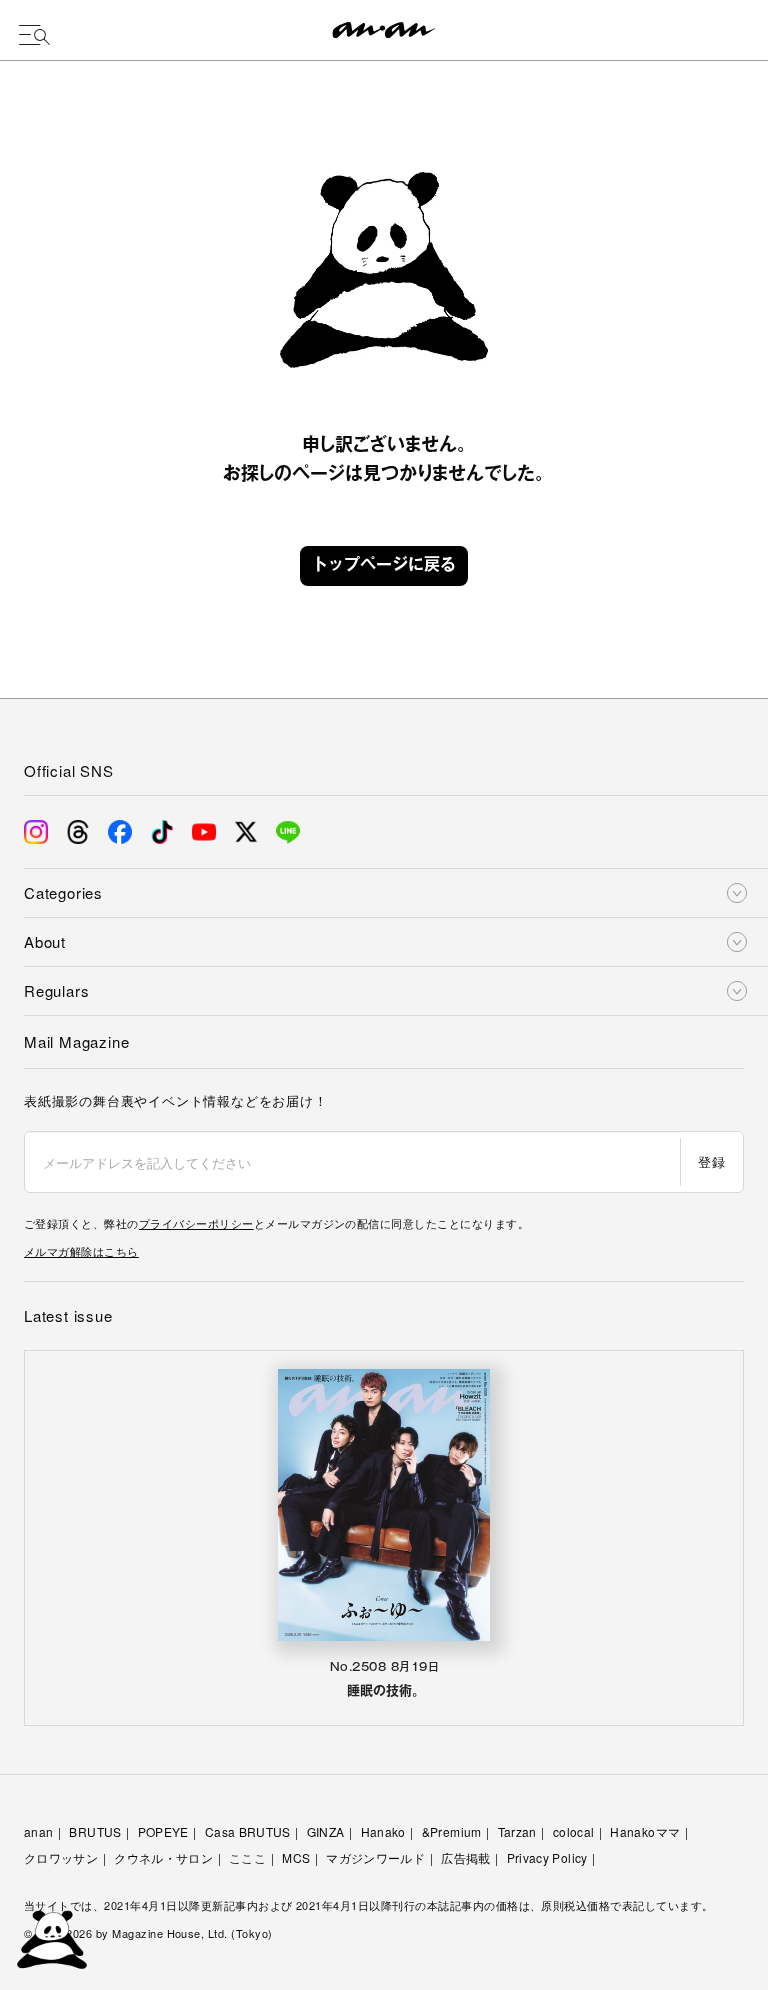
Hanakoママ (645, 1831)
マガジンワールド (375, 1857)
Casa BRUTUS (248, 1831)
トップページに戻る (384, 566)
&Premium (452, 1831)
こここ (247, 1857)
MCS (296, 1857)
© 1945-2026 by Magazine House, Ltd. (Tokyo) (148, 1933)
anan (38, 1831)
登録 (711, 1161)
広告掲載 (465, 1857)
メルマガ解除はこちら (81, 1251)
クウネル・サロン (163, 1857)
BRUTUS (95, 1831)
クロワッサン (61, 1857)
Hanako (383, 1831)
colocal (574, 1831)
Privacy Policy (547, 1857)
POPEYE (163, 1831)
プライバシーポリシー (196, 1223)
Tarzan (517, 1831)
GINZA (326, 1831)
